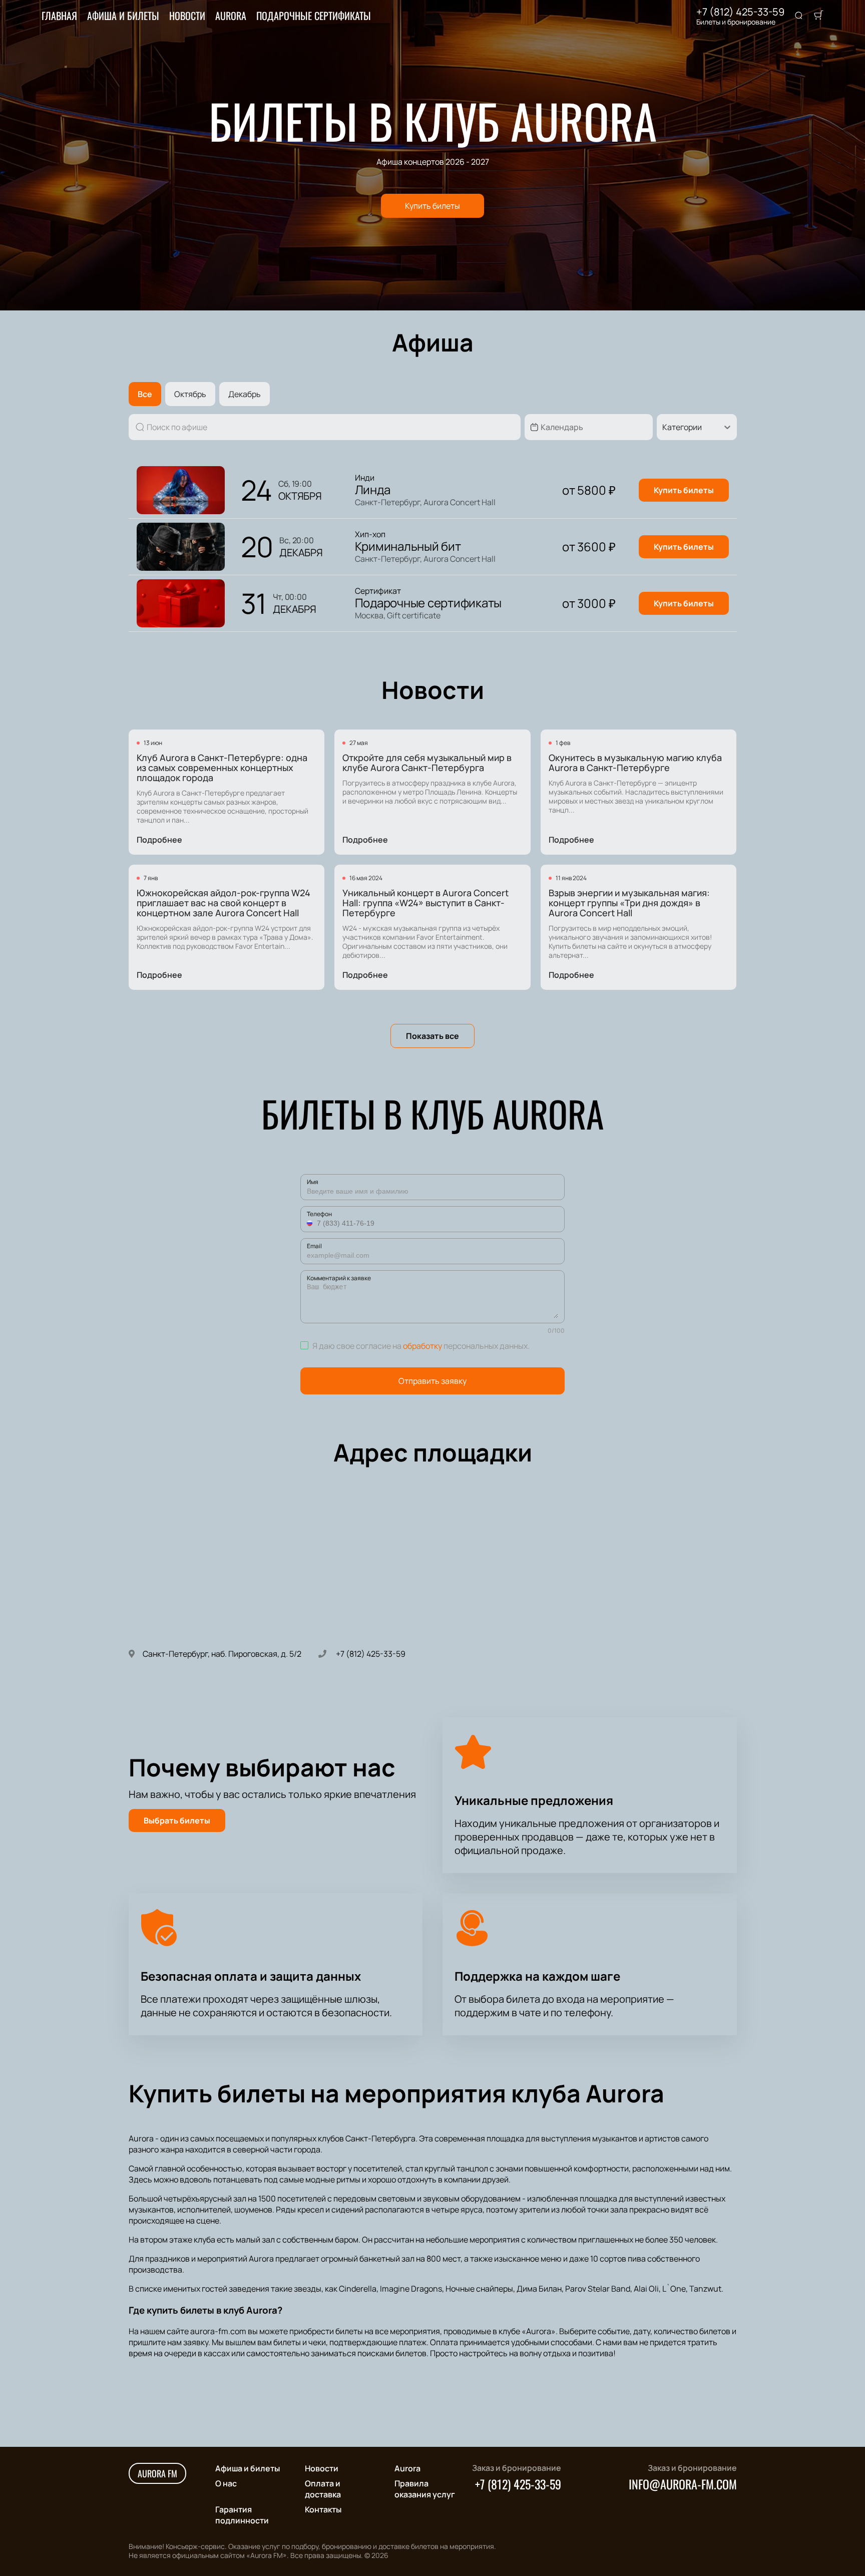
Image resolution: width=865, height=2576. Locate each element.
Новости (187, 16)
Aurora (231, 16)
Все (145, 394)
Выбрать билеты (177, 1820)
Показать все (432, 1036)
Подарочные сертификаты (314, 16)
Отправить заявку (432, 1381)
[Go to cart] (818, 16)
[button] (311, 1223)
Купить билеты (432, 206)
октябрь (190, 394)
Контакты (323, 2509)
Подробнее (159, 840)
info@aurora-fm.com (683, 2484)
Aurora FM (157, 2473)
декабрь (245, 394)
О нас (226, 2483)
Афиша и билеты (123, 16)
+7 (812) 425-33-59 (740, 12)
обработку (422, 1346)
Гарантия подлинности (242, 2515)
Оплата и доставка (323, 2489)
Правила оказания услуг (425, 2489)
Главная (59, 16)
